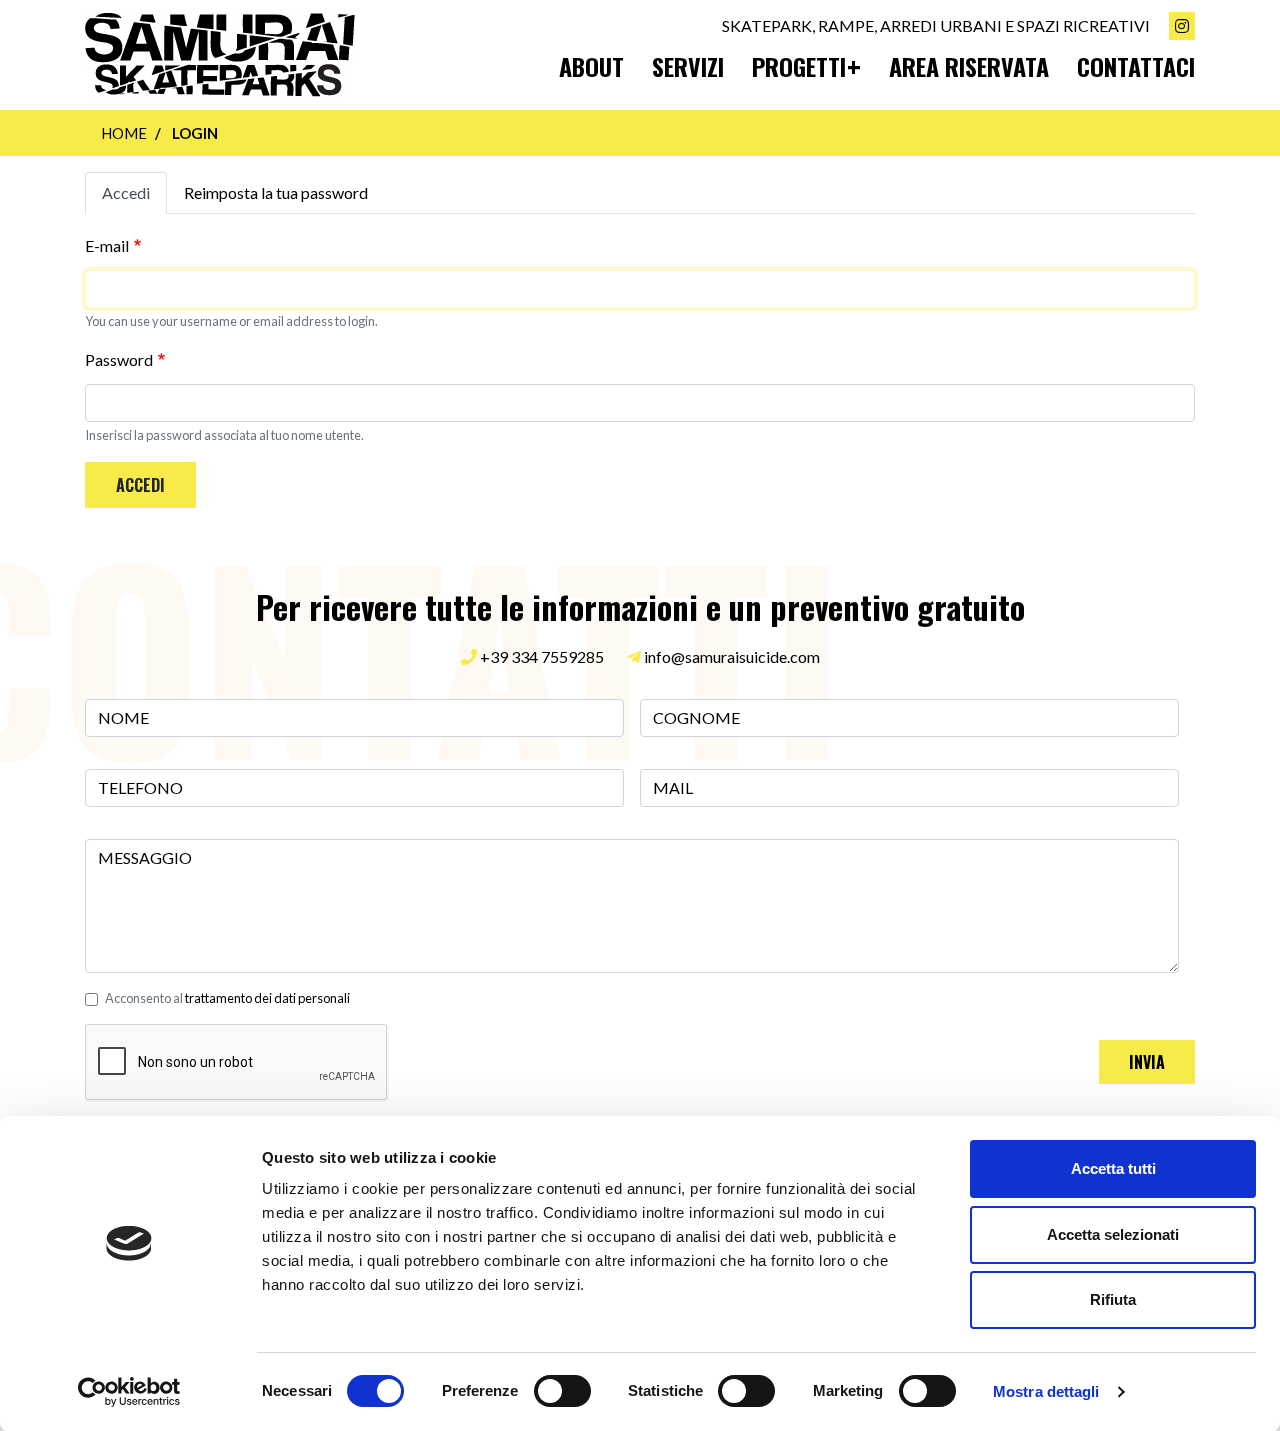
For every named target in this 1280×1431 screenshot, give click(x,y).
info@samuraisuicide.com (732, 656)
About (591, 66)
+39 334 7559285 (540, 656)
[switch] (562, 1391)
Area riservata (969, 66)
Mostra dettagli (1046, 1391)
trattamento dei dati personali (267, 998)
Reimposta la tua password (276, 192)
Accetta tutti (1113, 1168)
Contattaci (1136, 66)
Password (119, 359)
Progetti (799, 66)
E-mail (107, 245)
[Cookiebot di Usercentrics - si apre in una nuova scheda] (129, 1392)
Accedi (126, 192)
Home (124, 133)
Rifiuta (1113, 1299)
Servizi (688, 66)
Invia (1147, 1062)
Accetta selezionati (1113, 1234)
